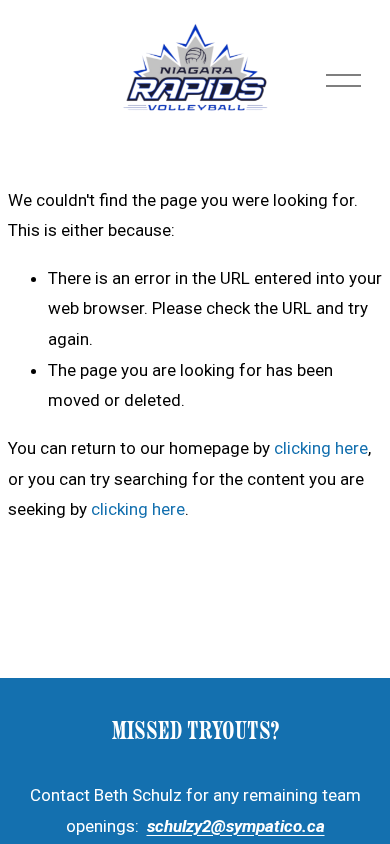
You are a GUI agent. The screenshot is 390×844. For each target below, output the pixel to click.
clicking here (321, 448)
